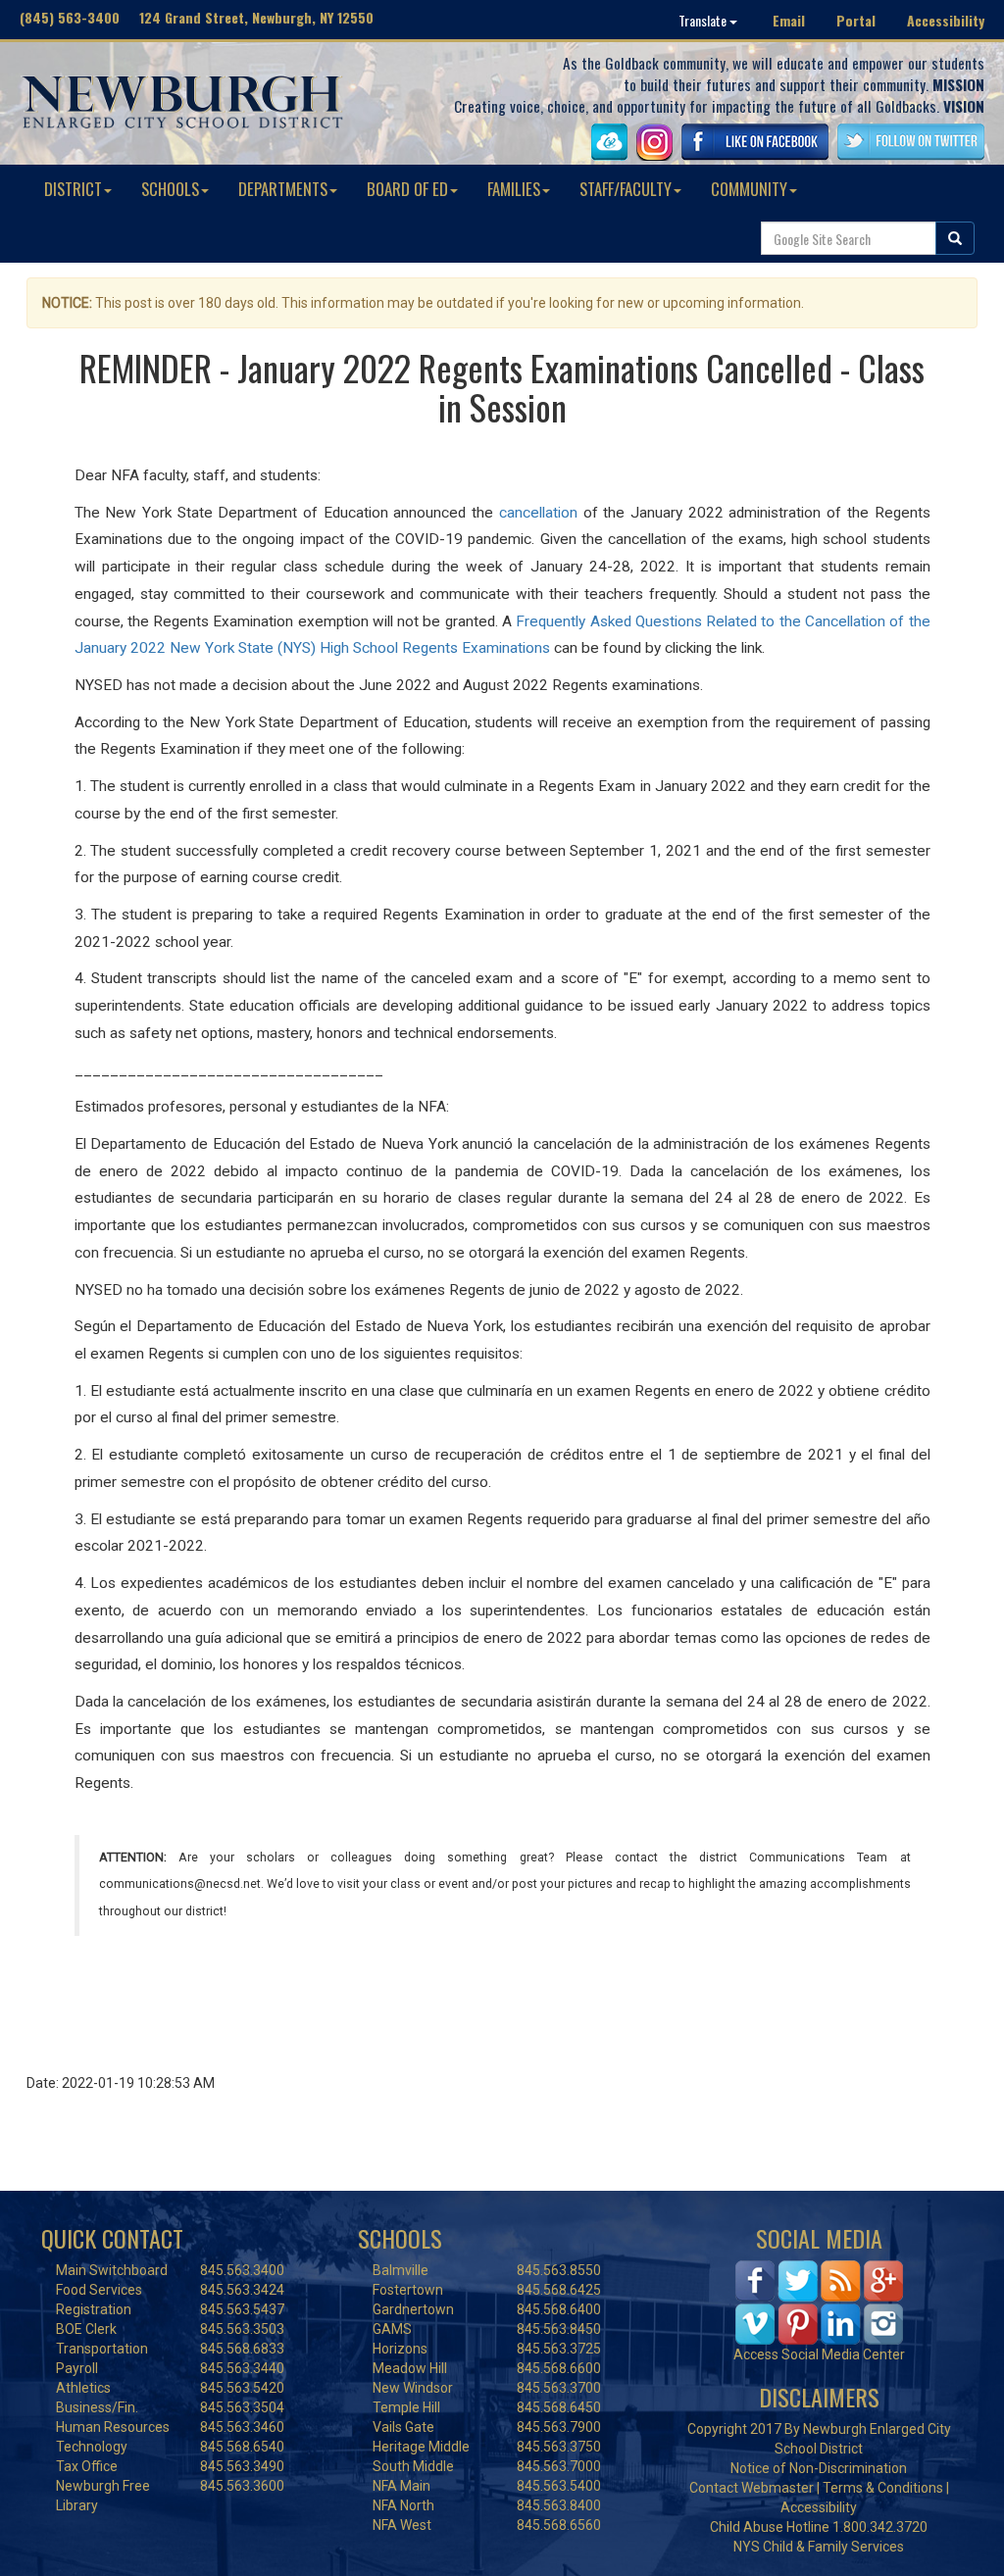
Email (789, 20)
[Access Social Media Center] (819, 2302)
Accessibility (946, 20)
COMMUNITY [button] (749, 189)
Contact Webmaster (752, 2488)
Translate (704, 20)
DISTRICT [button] (73, 189)
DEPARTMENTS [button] (283, 189)
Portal (856, 20)
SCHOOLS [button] (170, 189)
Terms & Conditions (883, 2488)
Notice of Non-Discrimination (819, 2468)
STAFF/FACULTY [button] (626, 189)
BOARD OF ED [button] (407, 189)
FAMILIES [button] (514, 189)
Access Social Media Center (819, 2354)
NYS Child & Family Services (819, 2547)
